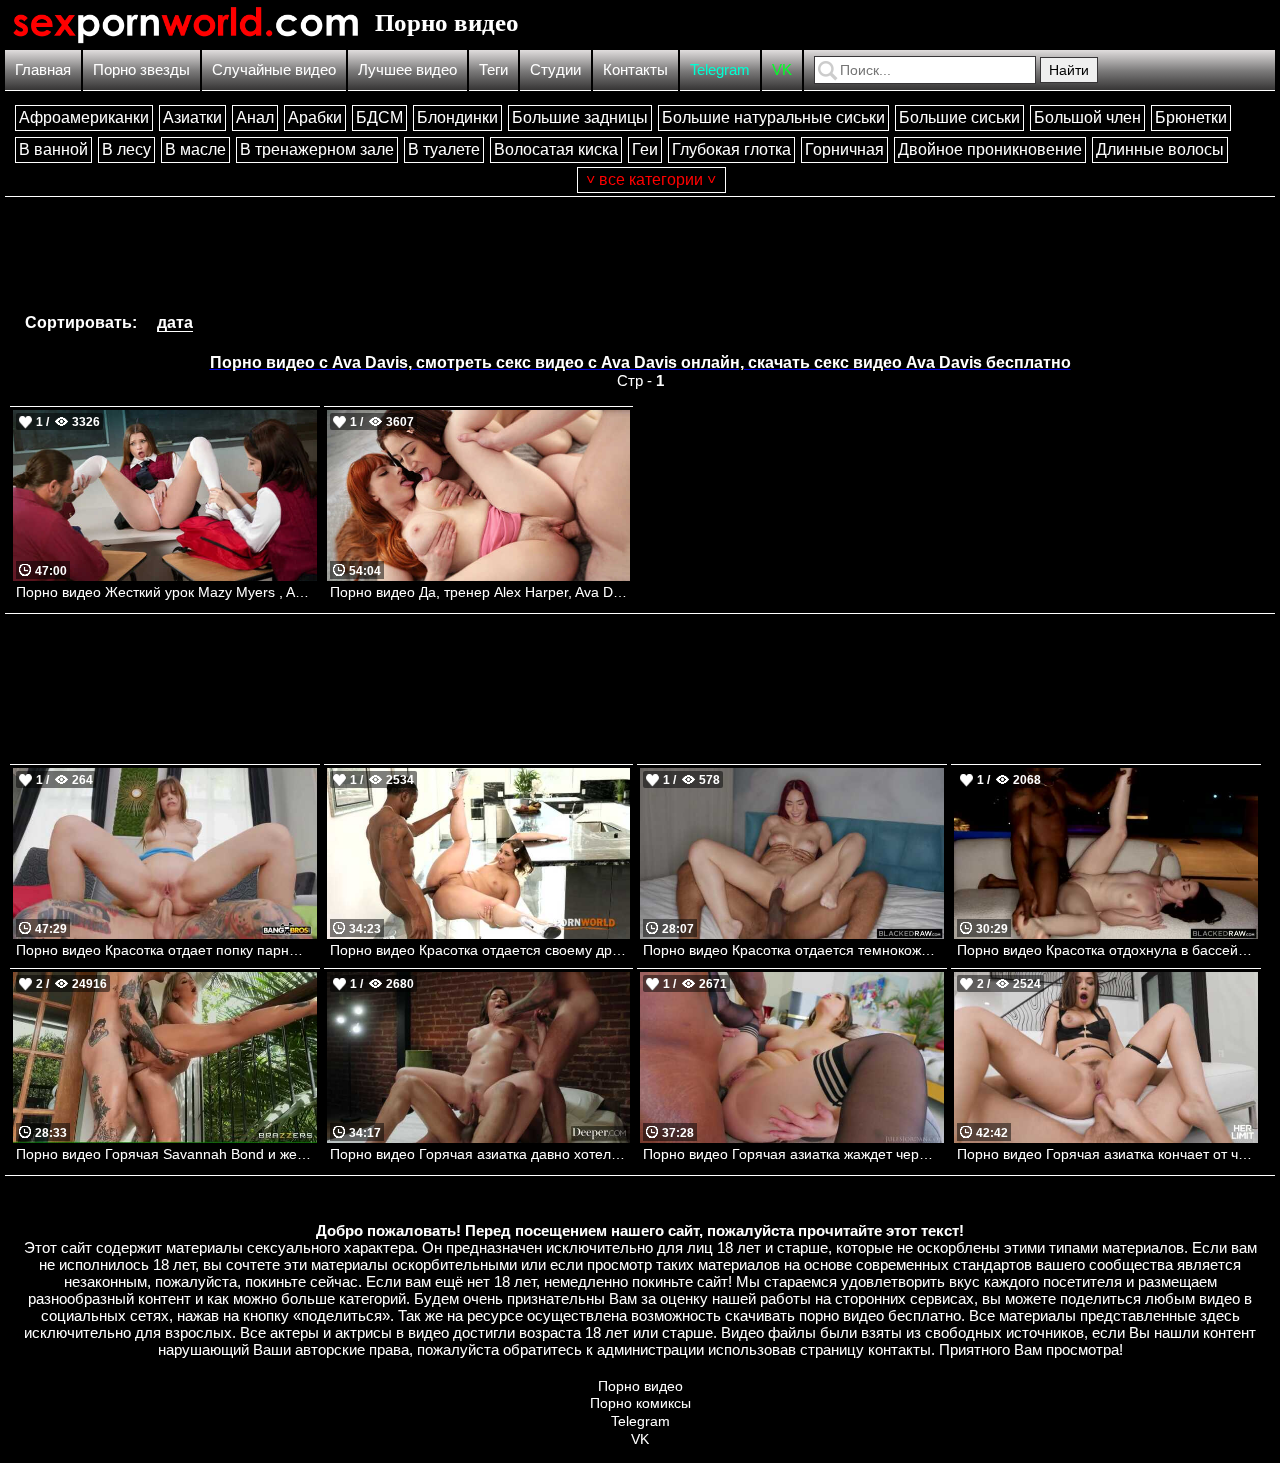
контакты (899, 1349)
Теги (493, 69)
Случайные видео (274, 69)
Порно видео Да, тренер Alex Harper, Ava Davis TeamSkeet (480, 592)
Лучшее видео (407, 69)
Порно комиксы (640, 1403)
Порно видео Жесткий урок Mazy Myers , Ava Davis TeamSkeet (166, 592)
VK (782, 69)
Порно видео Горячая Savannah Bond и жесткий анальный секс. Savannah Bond (166, 1154)
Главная (43, 69)
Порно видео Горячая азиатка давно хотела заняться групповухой (480, 1154)
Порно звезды (141, 69)
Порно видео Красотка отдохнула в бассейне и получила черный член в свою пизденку (1107, 950)
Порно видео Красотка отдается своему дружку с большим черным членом (480, 950)
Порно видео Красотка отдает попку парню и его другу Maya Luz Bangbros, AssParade (166, 950)
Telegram (720, 69)
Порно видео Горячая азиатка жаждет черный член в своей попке (793, 1154)
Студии (555, 69)
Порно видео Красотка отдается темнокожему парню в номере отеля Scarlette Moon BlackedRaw (793, 950)
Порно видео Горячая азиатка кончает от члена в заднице (1107, 1154)
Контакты (635, 69)
